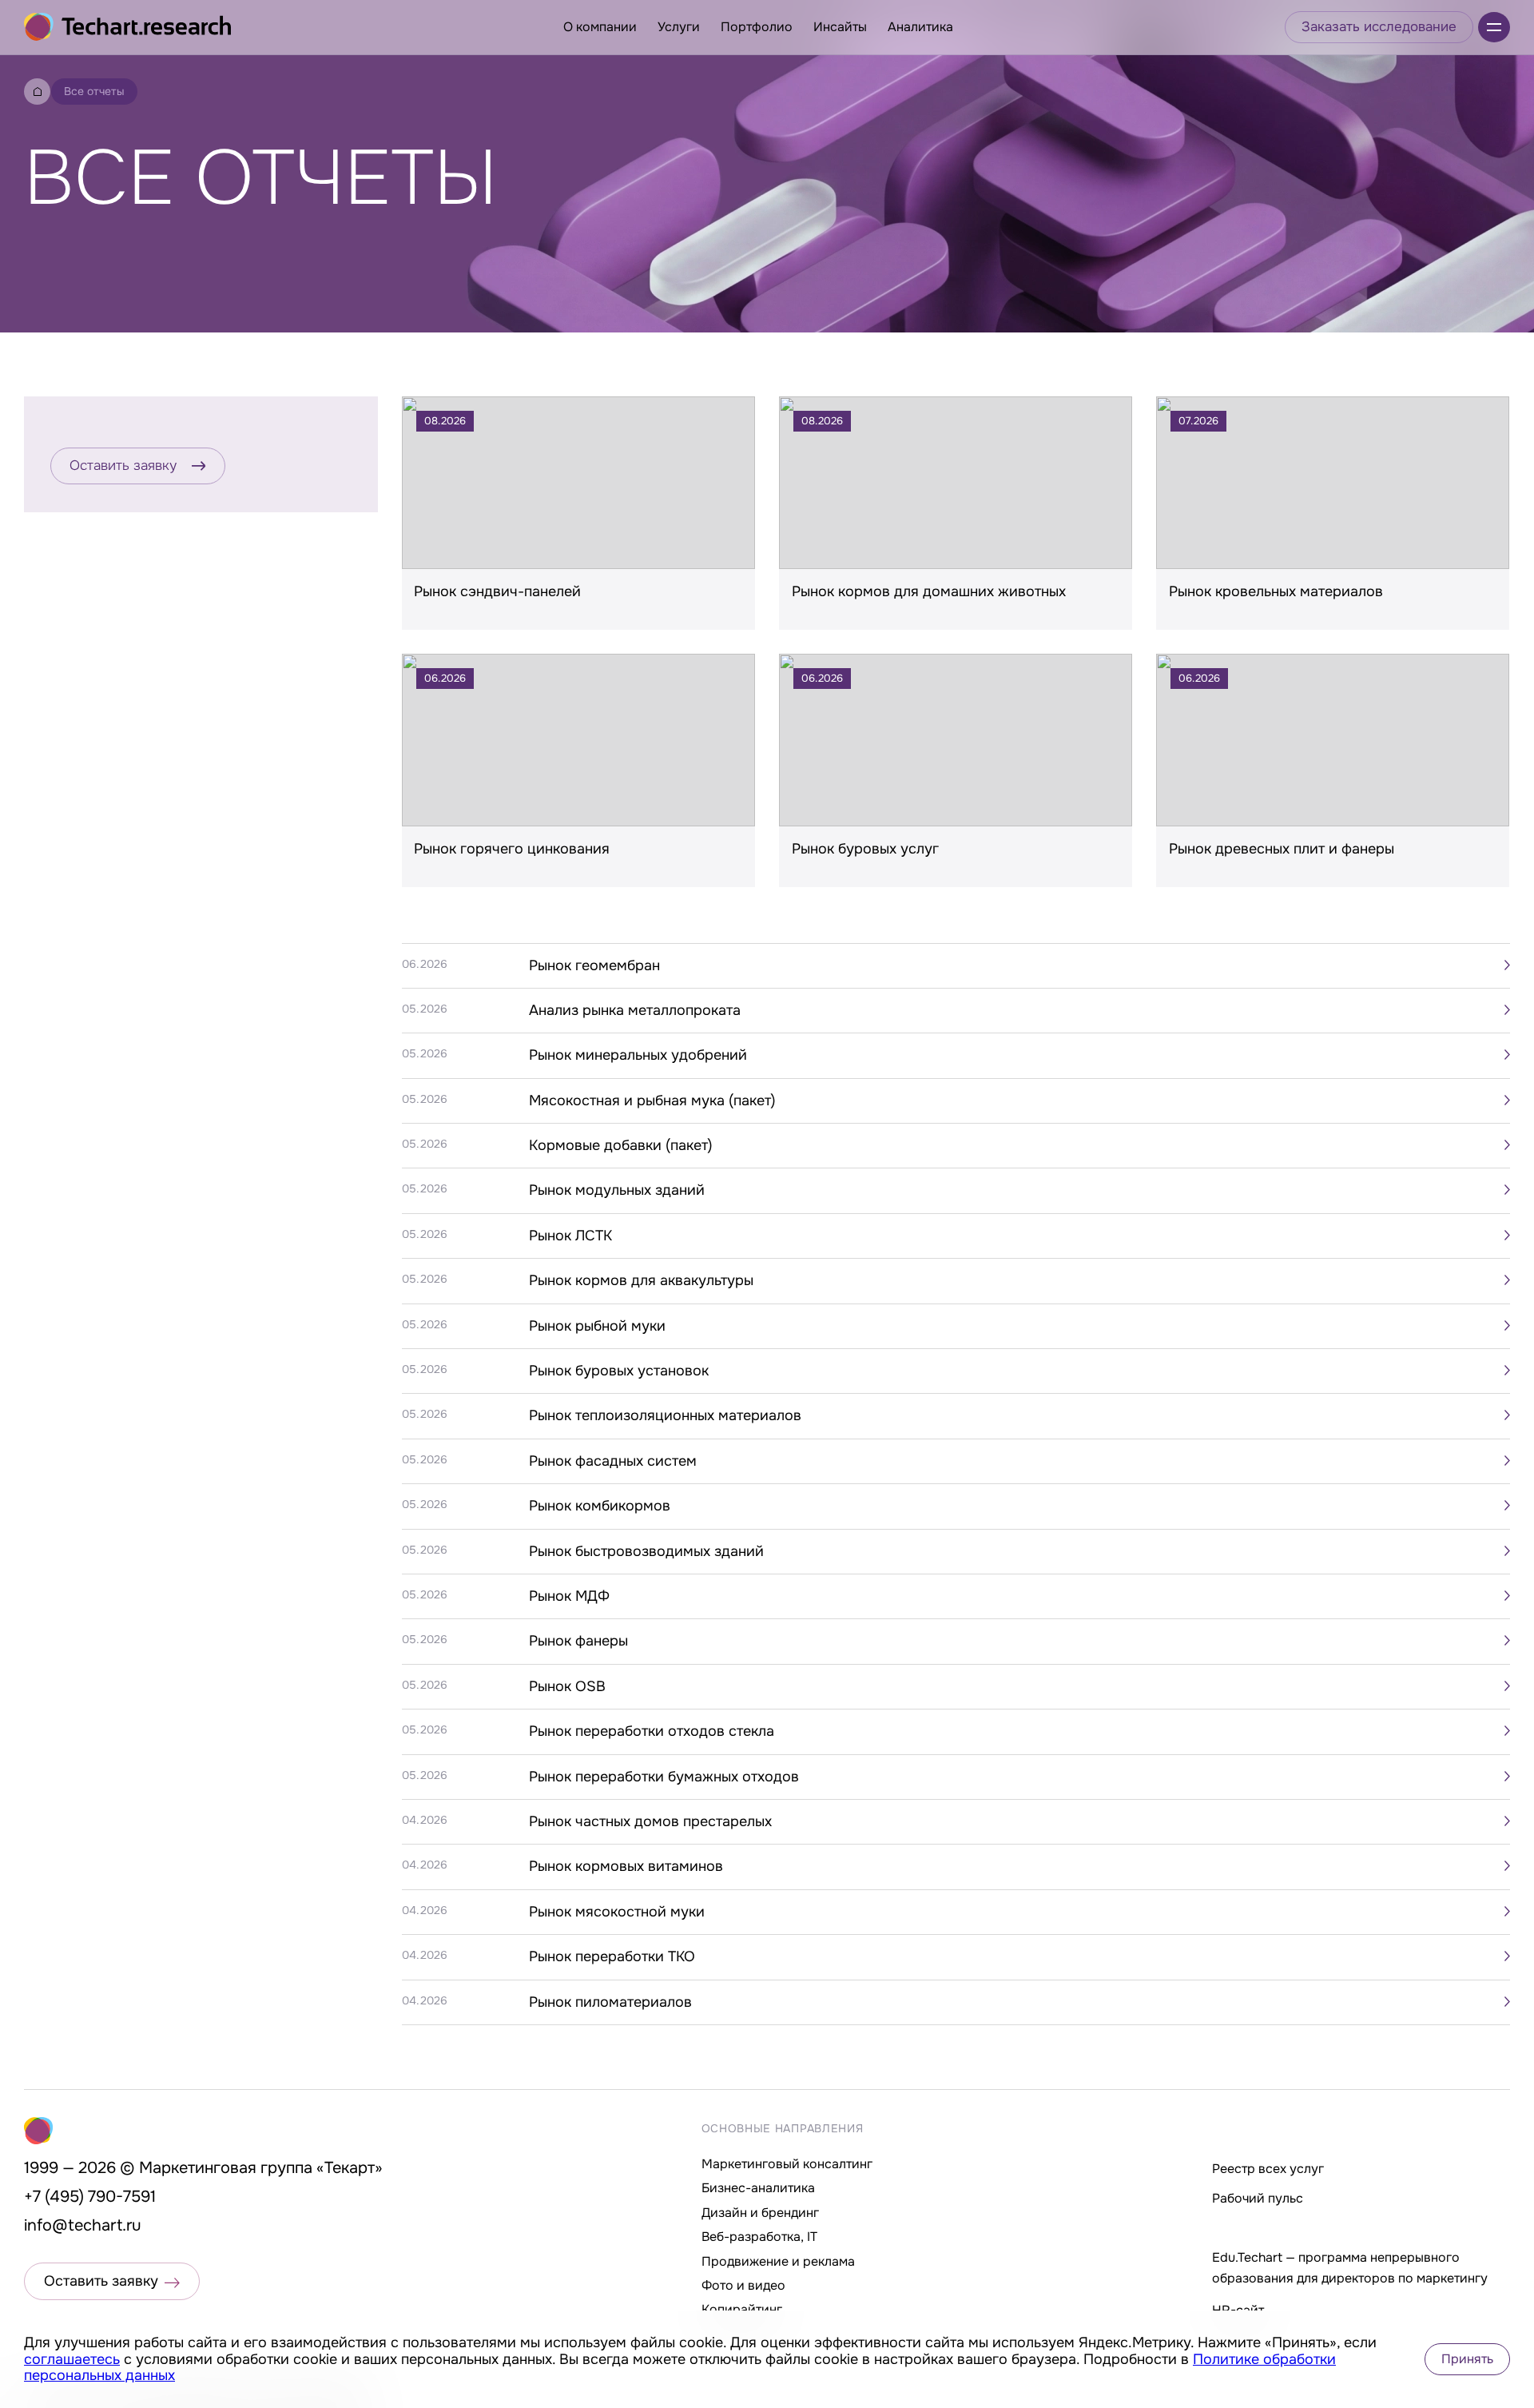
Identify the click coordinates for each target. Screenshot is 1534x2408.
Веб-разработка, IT (759, 2237)
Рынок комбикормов (600, 1506)
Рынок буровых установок (619, 1371)
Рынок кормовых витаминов (626, 1866)
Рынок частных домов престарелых (650, 1821)
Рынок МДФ (569, 1596)
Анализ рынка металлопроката (635, 1010)
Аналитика (920, 27)
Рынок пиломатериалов (610, 2002)
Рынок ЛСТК (570, 1236)
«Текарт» (350, 2168)
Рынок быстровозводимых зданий (646, 1551)
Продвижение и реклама (778, 2261)
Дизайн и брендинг (760, 2213)
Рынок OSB (567, 1686)
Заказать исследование (1379, 27)
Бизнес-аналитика (758, 2188)
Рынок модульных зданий (617, 1190)
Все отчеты (94, 91)
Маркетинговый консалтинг (787, 2164)
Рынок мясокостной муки (617, 1912)
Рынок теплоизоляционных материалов (665, 1415)
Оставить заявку (123, 466)
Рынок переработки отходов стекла (652, 1731)
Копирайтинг (742, 2309)
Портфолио (757, 27)
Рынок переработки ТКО (612, 1956)
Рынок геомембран (594, 965)
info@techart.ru (83, 2225)
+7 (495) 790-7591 (90, 2197)
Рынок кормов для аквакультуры (641, 1280)
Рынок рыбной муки (597, 1326)
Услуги (679, 27)
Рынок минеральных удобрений (638, 1055)
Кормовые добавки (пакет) (621, 1145)
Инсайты (840, 27)
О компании (600, 27)
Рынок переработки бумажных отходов (664, 1777)
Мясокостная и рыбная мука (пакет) (652, 1101)
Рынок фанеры (578, 1641)
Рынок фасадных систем (613, 1461)
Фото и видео (743, 2285)
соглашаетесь (72, 2359)
